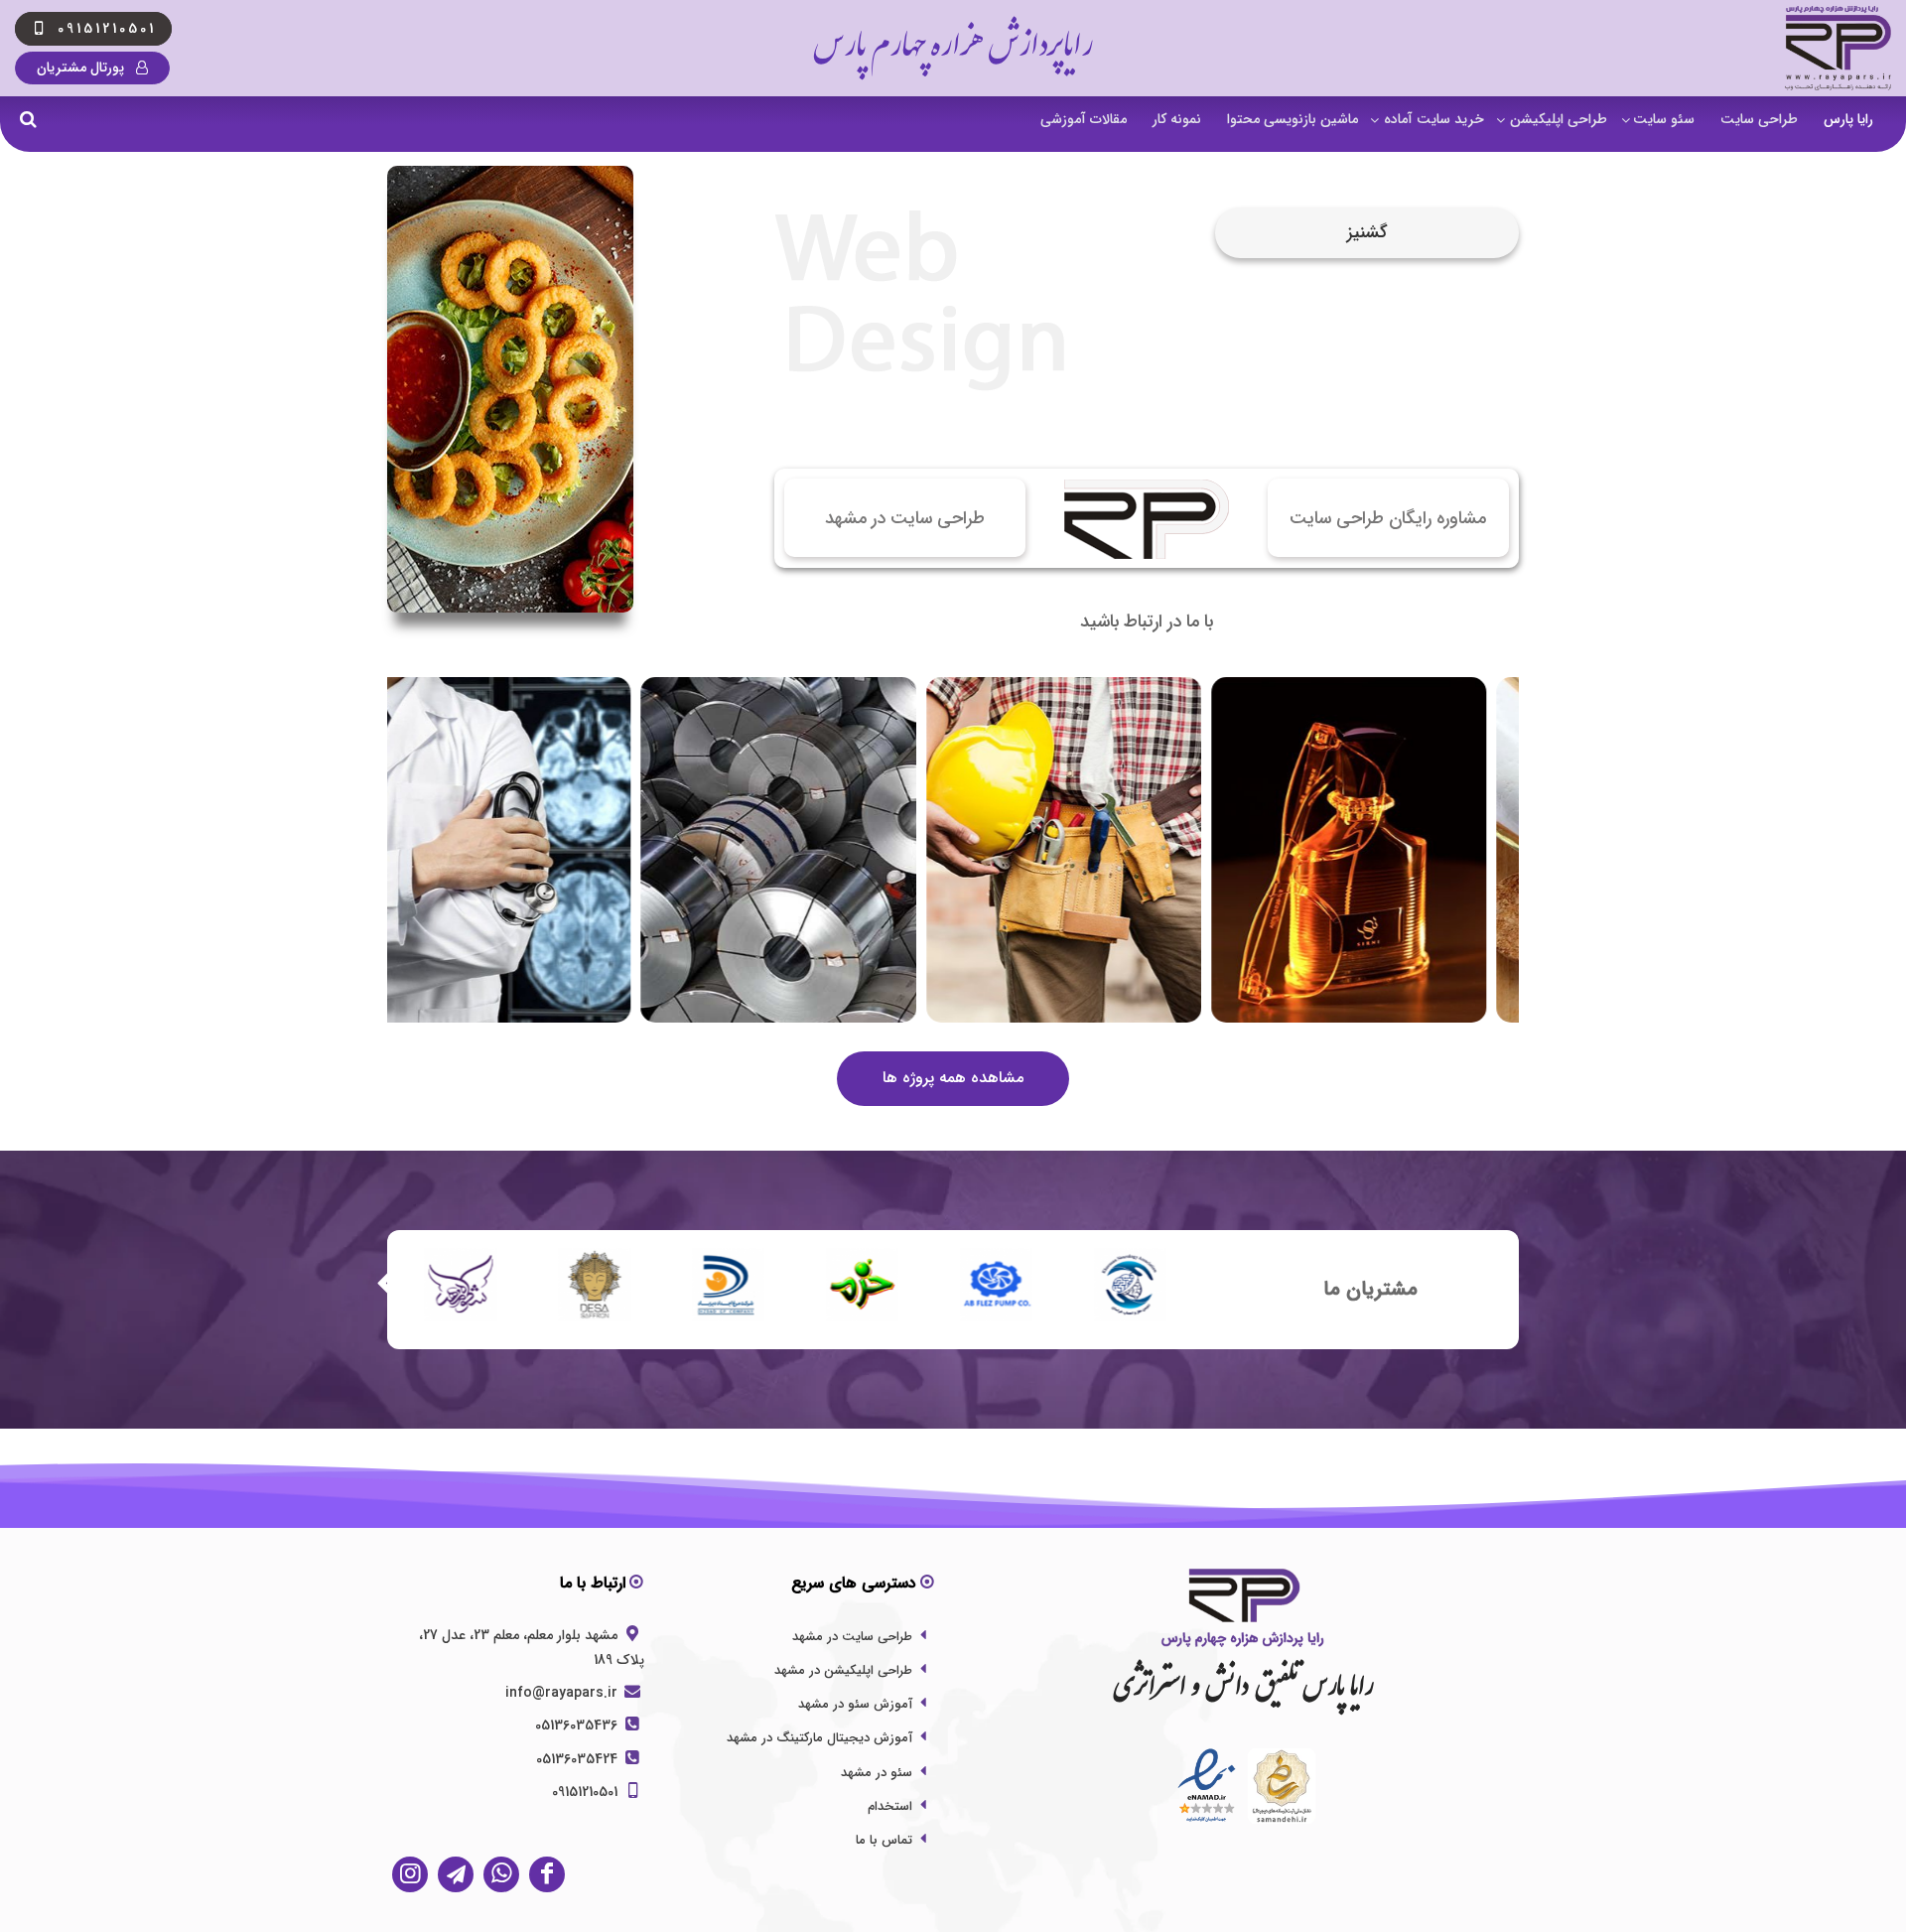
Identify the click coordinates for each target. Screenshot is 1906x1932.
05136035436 (578, 1725)
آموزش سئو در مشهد (855, 1704)
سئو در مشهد (877, 1773)
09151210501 (587, 1792)
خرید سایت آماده (1434, 119)
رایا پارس (1848, 119)
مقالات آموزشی (1084, 119)
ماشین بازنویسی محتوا (1293, 119)
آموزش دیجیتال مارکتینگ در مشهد (819, 1738)
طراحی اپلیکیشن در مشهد (843, 1670)
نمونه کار (1177, 119)
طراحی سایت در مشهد (852, 1637)
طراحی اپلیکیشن (1559, 119)
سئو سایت (1664, 119)
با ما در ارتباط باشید (1147, 622)
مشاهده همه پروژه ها (953, 1078)
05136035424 (579, 1759)
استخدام (890, 1806)
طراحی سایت (1759, 119)
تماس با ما (884, 1840)
